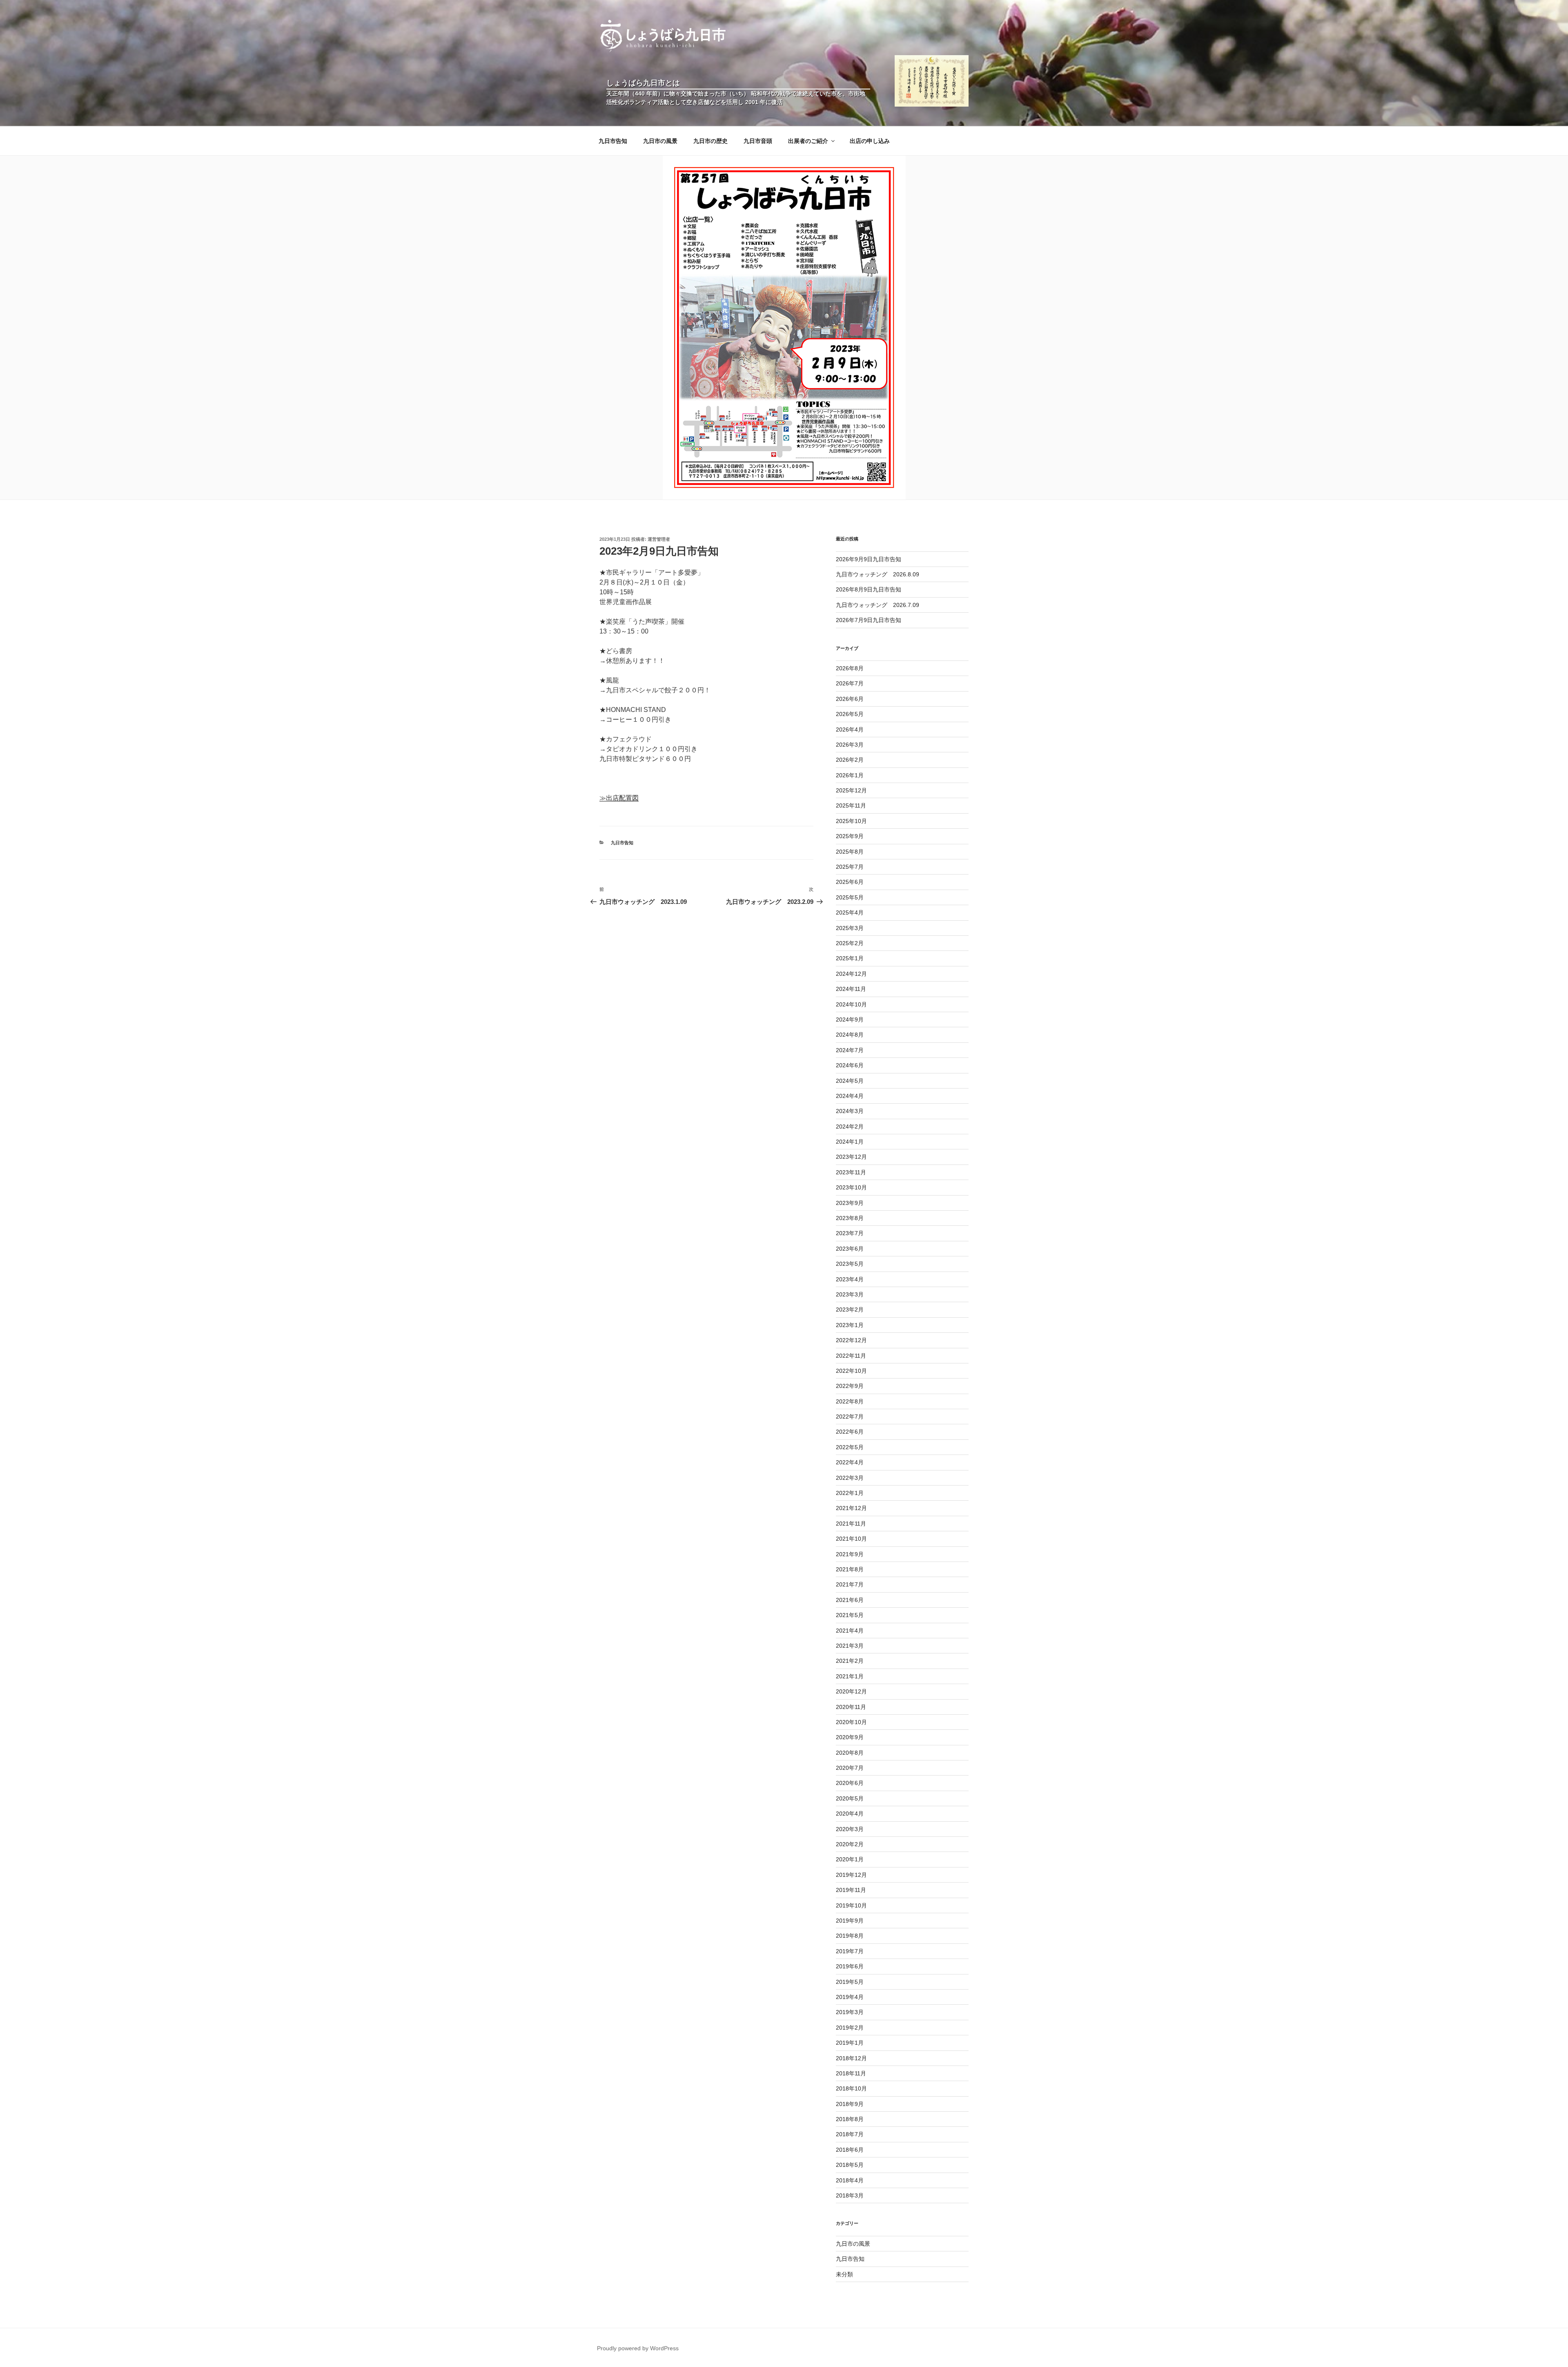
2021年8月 (850, 1569)
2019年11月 (851, 1890)
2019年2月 (850, 2028)
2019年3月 (850, 2012)
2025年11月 (851, 805)
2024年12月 (851, 974)
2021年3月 (850, 1646)
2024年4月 (850, 1096)
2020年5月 (850, 1798)
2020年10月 (851, 1722)
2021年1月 (850, 1676)
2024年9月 (850, 1020)
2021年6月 (850, 1600)
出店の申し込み (870, 141)
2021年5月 (850, 1615)
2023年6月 (850, 1249)
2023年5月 (850, 1264)
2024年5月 (850, 1081)
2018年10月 (851, 2088)
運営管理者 (659, 539)
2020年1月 (850, 1859)
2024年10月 (851, 1004)
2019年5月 (850, 1982)
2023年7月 (850, 1233)
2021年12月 (851, 1508)
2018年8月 (850, 2119)
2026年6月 (850, 699)
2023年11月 (851, 1172)
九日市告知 (613, 141)
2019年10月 (851, 1905)
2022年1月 (850, 1493)
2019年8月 (850, 1936)
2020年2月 (850, 1844)
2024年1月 (850, 1142)
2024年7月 (850, 1050)
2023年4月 (850, 1279)
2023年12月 (851, 1157)
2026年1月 (850, 775)
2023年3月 (850, 1294)
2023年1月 (850, 1325)
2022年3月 (850, 1478)
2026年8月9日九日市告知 (869, 589)
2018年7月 (850, 2134)
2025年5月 (850, 897)
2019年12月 (851, 1875)
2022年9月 (850, 1386)
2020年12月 (851, 1691)
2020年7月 (850, 1768)
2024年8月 (850, 1035)
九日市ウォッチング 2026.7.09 (878, 605)
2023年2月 (850, 1310)
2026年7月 (850, 683)
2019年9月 (850, 1921)
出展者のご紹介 (808, 141)
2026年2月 (850, 760)
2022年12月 (851, 1340)
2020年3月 (850, 1829)
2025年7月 (850, 867)
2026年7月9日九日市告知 (869, 620)
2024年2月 (850, 1127)
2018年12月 (851, 2058)
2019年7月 (850, 1951)
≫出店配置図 (619, 798)
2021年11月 (851, 1524)
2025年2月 (850, 943)
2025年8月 (850, 852)
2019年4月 (850, 1997)
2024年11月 (851, 989)
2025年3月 (850, 928)
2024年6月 (850, 1065)
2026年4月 (850, 730)
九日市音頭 (758, 141)
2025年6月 (850, 882)
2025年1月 (850, 958)
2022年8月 (850, 1401)
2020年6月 (850, 1783)
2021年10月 (851, 1539)
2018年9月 (850, 2104)
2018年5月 (850, 2165)
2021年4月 (850, 1631)
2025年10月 (851, 821)
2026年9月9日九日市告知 (869, 559)
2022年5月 (850, 1447)
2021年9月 (850, 1554)
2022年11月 (851, 1356)
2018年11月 (851, 2073)
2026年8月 (850, 668)
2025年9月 (850, 836)
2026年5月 (850, 714)
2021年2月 (850, 1661)
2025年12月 (851, 790)
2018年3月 (850, 2195)
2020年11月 (851, 1707)
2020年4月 (850, 1814)
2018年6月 (850, 2150)
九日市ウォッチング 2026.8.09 (878, 574)
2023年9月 (850, 1203)
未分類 (844, 2274)
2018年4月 (850, 2180)
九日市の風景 (660, 141)
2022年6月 (850, 1432)
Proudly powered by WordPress (638, 2348)
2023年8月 (850, 1218)
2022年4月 (850, 1462)
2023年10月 (851, 1187)
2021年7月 (850, 1584)
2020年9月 (850, 1737)
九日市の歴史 (710, 141)
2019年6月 (850, 1966)
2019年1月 (850, 2043)
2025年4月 (850, 912)
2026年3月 (850, 745)
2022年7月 (850, 1417)
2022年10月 (851, 1371)
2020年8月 (850, 1753)
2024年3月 (850, 1111)
